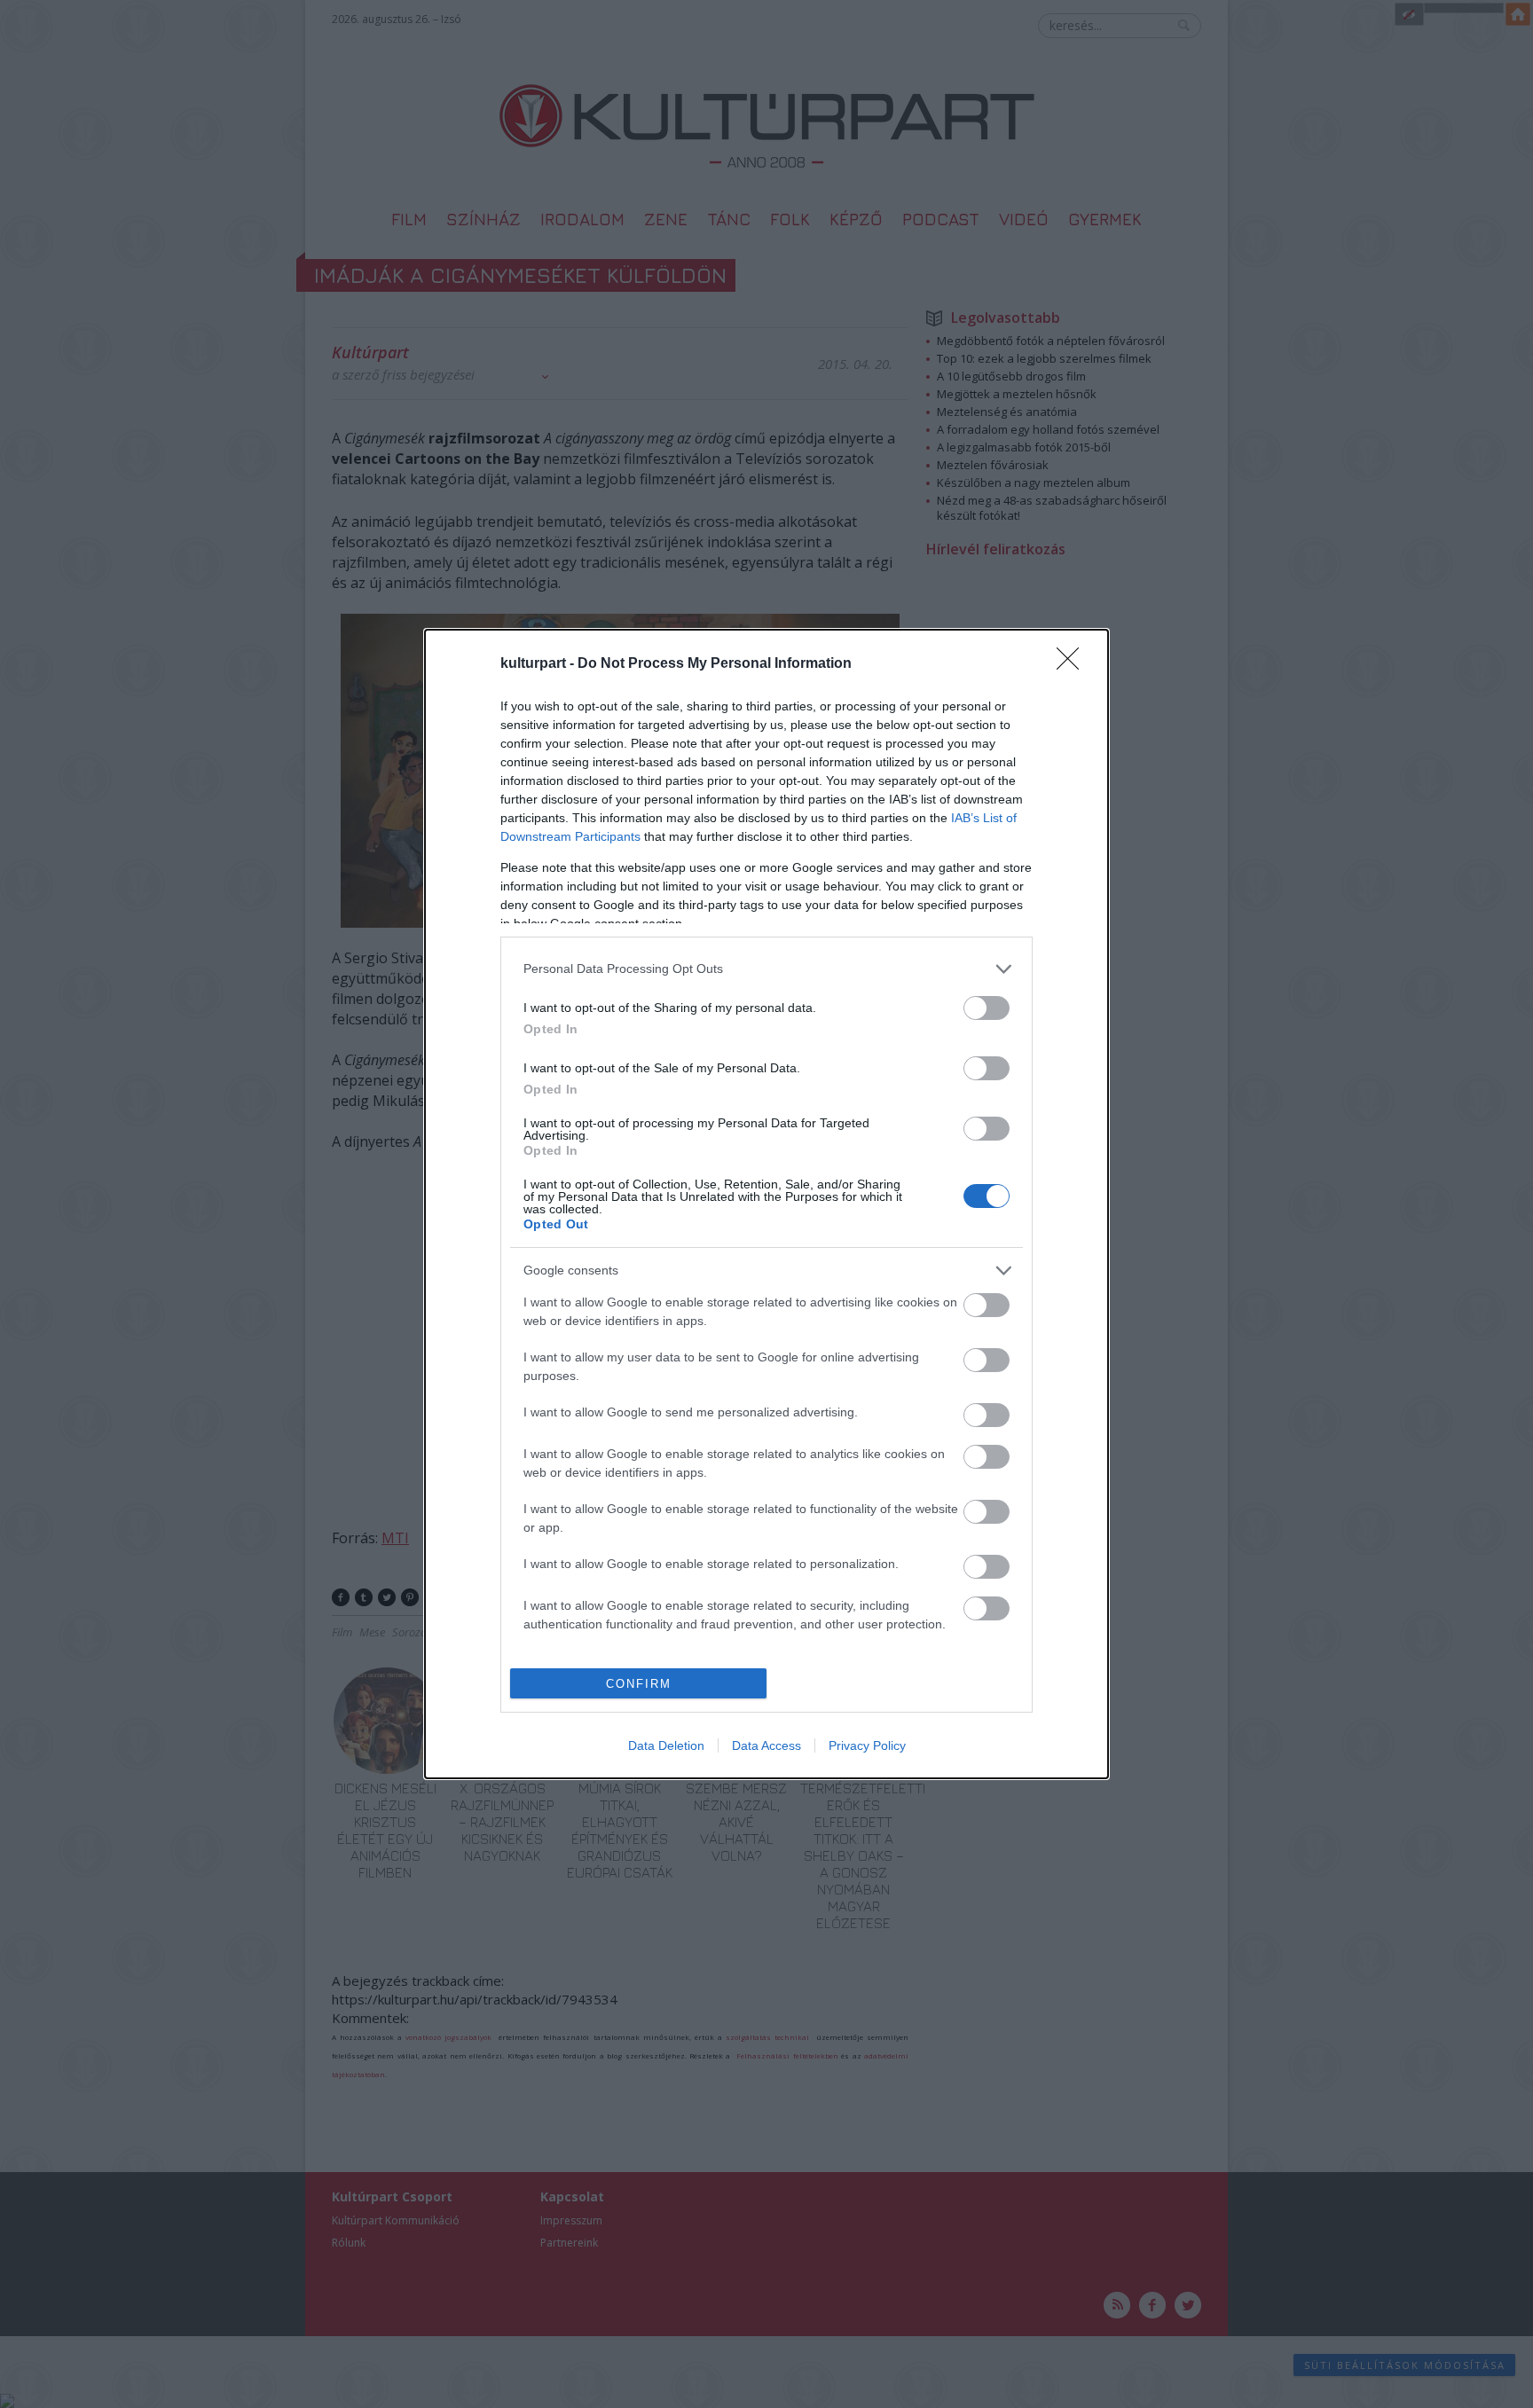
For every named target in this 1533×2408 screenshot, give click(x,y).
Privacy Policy (867, 1745)
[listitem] (766, 969)
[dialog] (766, 1204)
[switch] (987, 1008)
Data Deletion (666, 1745)
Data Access (766, 1745)
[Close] (1073, 664)
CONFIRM (639, 1684)
